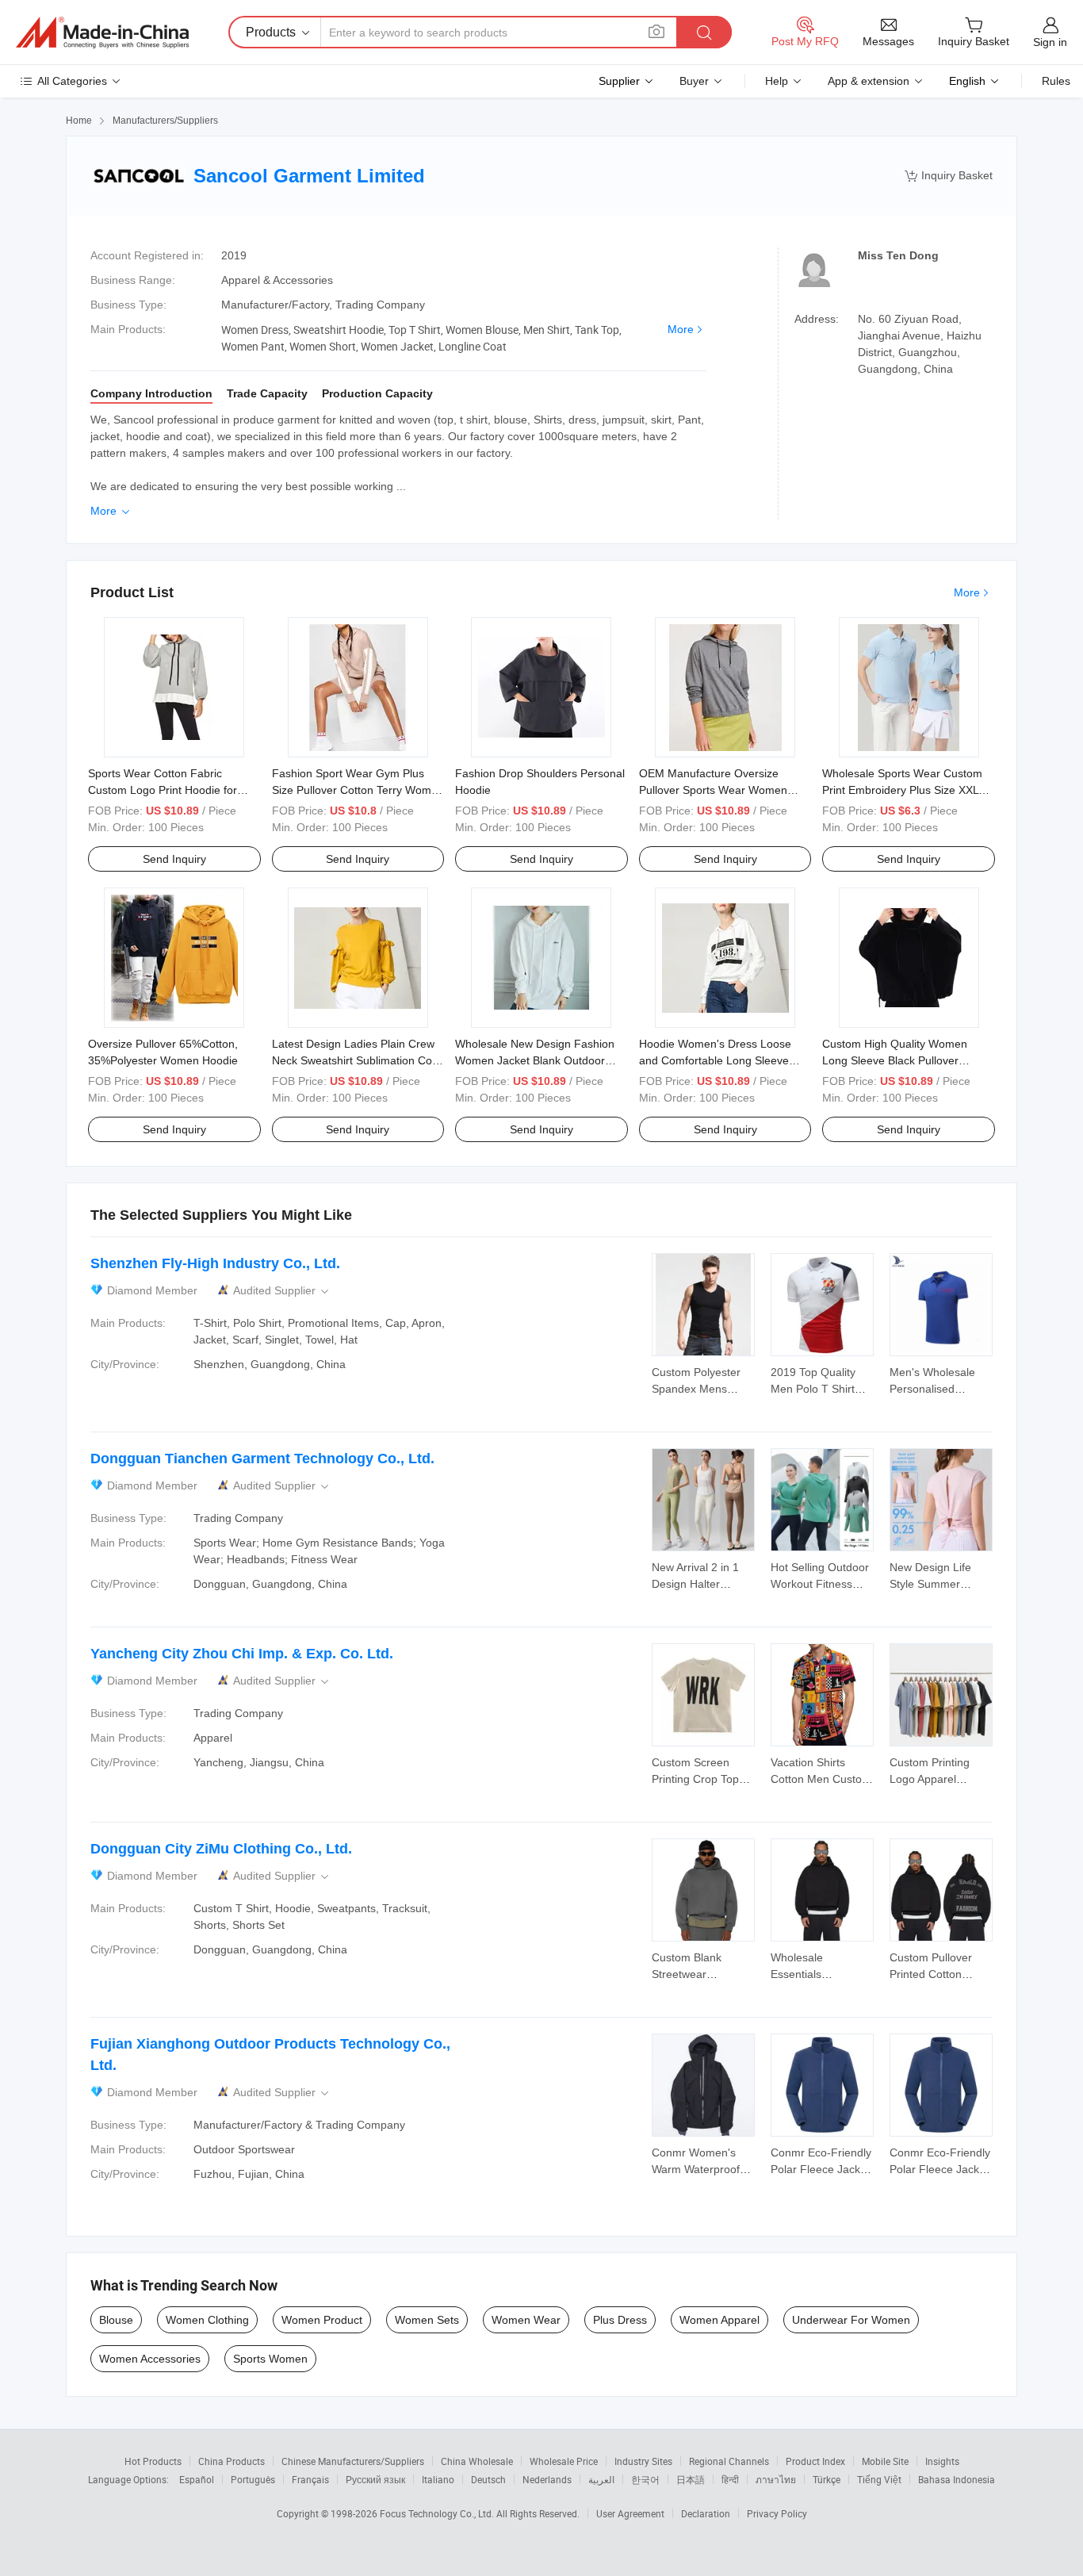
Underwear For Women (851, 2320)
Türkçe (827, 2479)
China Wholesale (477, 2461)
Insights (942, 2461)
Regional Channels (729, 2461)
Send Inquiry (174, 859)
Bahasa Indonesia (957, 2479)
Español (197, 2479)
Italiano (438, 2479)
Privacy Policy (777, 2513)
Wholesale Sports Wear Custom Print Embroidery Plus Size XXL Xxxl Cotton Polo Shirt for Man (902, 790)
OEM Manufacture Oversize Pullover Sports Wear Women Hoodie (713, 790)
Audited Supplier (282, 1291)
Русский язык (375, 2479)
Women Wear (526, 2320)
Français (310, 2479)
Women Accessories (150, 2359)
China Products (232, 2461)
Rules (1056, 81)
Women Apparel (719, 2320)
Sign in (1050, 42)
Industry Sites (643, 2461)
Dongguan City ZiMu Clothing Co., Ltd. (221, 1849)
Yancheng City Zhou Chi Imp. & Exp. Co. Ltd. (242, 1654)
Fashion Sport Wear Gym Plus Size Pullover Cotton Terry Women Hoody (358, 790)
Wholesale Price (564, 2461)
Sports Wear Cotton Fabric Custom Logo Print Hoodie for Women (163, 790)
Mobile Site (885, 2461)
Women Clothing (207, 2320)
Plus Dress (620, 2320)
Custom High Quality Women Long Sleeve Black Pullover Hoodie (895, 1060)
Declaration (706, 2513)
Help (777, 81)
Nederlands (547, 2479)
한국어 (645, 2479)
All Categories (72, 81)
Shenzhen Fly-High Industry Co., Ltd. (215, 1263)
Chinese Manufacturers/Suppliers (353, 2461)
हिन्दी (730, 2479)
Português (253, 2479)
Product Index (815, 2461)
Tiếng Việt (879, 2479)
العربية (601, 2479)
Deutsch (488, 2479)
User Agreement (630, 2513)
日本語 (691, 2479)
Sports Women (270, 2359)
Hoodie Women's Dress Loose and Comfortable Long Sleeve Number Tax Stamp (715, 1060)
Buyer (694, 81)
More (681, 329)
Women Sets (427, 2320)
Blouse (116, 2320)
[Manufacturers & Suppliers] (102, 33)
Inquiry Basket (949, 176)
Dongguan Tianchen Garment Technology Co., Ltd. (262, 1459)
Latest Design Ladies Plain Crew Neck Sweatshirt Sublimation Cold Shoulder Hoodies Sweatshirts (356, 1060)
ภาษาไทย (776, 2479)
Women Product (322, 2320)
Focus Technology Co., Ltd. (438, 2513)
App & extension (869, 81)
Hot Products (153, 2461)
